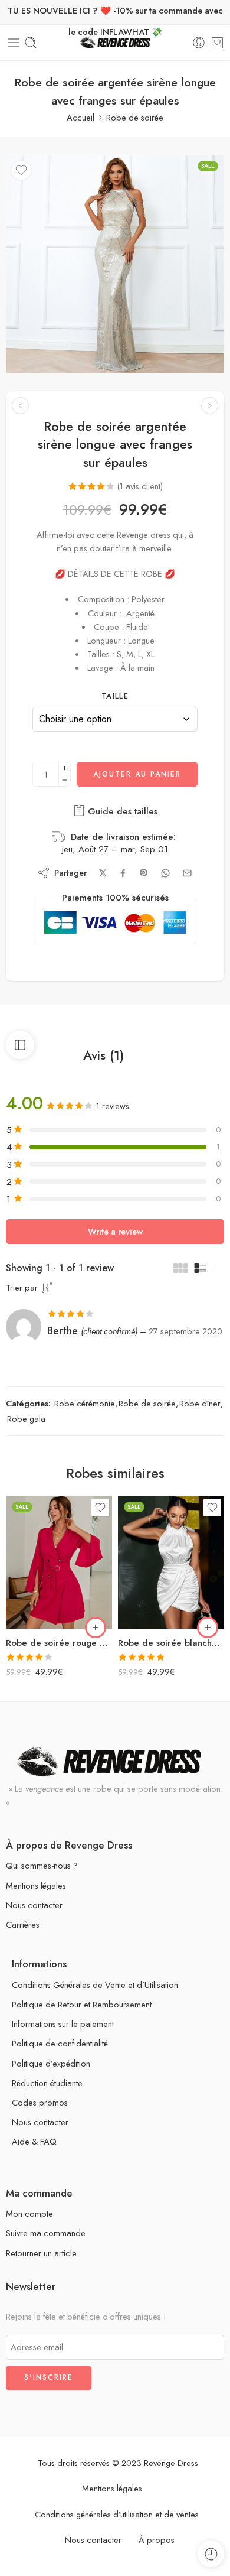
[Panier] (217, 43)
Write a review (115, 1231)
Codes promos (40, 2102)
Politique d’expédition (51, 2063)
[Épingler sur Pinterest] (144, 873)
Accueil (80, 117)
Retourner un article (41, 2253)
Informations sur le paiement (63, 2024)
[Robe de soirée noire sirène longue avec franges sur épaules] (20, 406)
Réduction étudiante (47, 2083)
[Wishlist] (21, 170)
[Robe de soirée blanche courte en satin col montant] (171, 1562)
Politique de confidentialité (60, 2043)
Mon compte (29, 2213)
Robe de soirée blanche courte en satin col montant (171, 1643)
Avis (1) (103, 1055)
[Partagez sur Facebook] (123, 873)
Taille (115, 696)
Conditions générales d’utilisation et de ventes (117, 2514)
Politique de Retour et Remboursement (82, 2004)
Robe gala (26, 1419)
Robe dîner (200, 1403)
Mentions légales (36, 1885)
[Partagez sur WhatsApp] (165, 873)
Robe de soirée (135, 117)
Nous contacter (34, 1905)
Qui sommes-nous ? (42, 1865)
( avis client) (140, 486)
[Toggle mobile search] (31, 43)
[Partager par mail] (187, 873)
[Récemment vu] (211, 2554)
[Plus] (65, 768)
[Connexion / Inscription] (199, 43)
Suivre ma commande (46, 2233)
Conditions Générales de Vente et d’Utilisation (95, 1985)
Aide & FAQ (34, 2141)
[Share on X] (103, 873)
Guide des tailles (121, 811)
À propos (157, 2540)
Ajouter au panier (137, 774)
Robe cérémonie (85, 1403)
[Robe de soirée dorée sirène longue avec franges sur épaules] (210, 406)
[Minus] (65, 780)
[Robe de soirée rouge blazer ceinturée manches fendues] (59, 1562)
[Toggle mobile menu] (14, 43)
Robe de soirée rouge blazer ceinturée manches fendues (59, 1643)
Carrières (23, 1924)
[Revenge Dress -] (115, 43)
